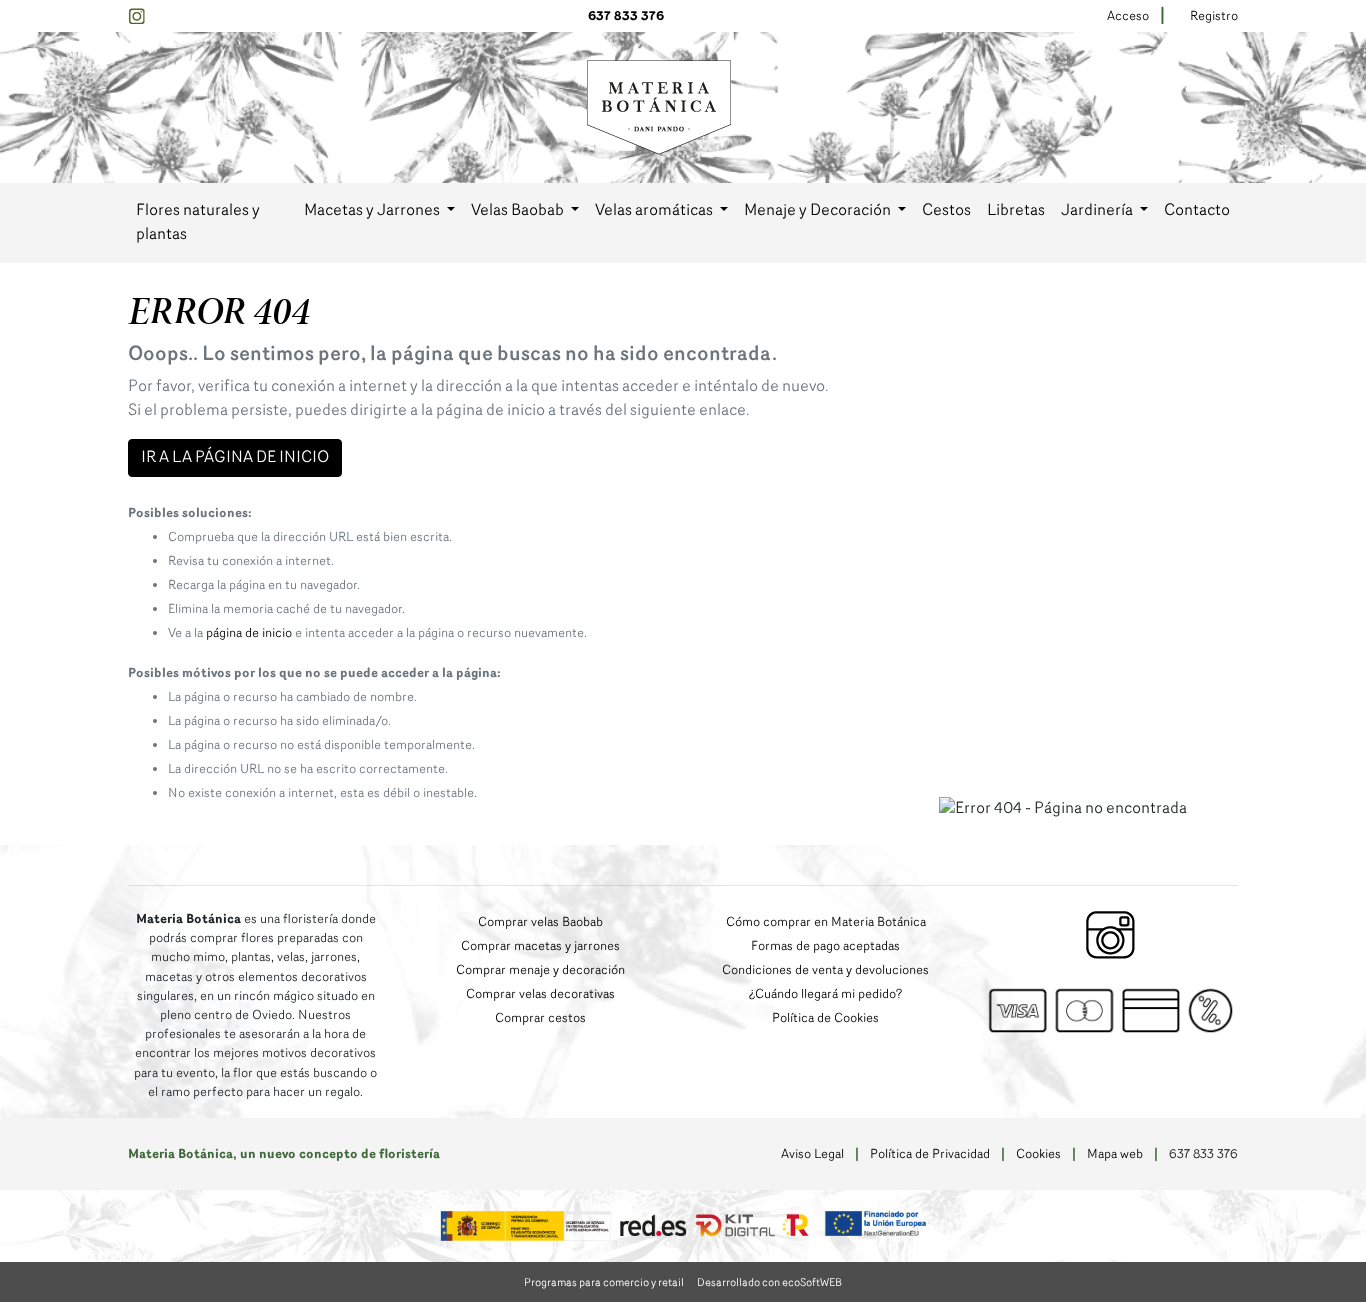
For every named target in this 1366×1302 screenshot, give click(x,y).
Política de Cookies (825, 1018)
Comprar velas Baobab (540, 922)
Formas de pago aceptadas (825, 946)
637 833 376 (626, 16)
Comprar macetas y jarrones (540, 946)
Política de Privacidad (930, 1154)
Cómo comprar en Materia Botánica (826, 922)
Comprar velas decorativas (540, 994)
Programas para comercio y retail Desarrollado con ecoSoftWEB (683, 1283)
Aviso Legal (812, 1154)
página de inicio (249, 633)
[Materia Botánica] (659, 107)
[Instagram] (136, 16)
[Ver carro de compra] (1230, 108)
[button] (379, 211)
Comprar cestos (540, 1018)
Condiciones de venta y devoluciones (825, 970)
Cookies (1038, 1154)
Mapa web (1115, 1154)
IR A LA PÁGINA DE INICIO (235, 458)
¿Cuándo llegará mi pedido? (825, 994)
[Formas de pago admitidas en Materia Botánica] (1110, 1010)
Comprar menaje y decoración (540, 970)
